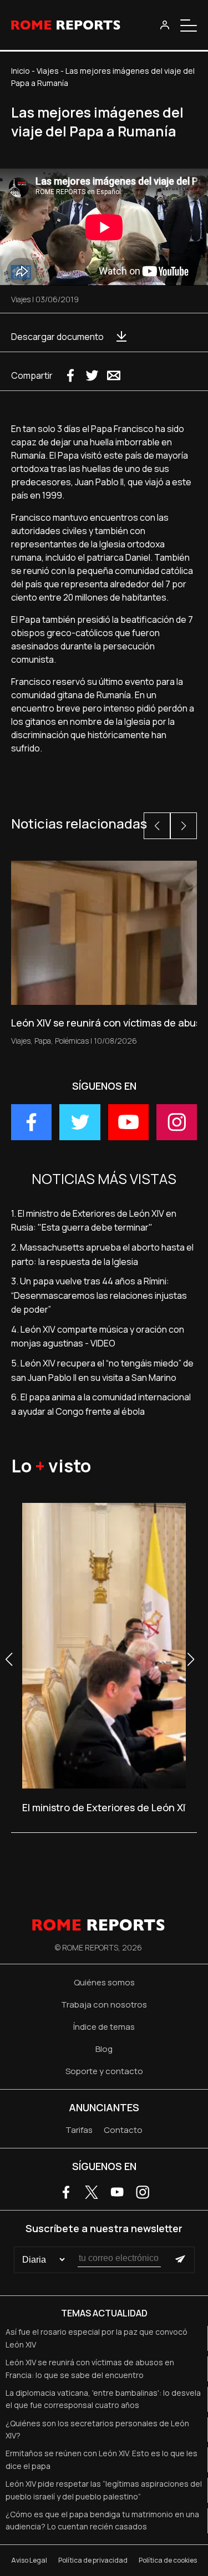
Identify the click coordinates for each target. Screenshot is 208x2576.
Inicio (21, 71)
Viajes (48, 71)
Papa (43, 1041)
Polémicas (72, 1041)
